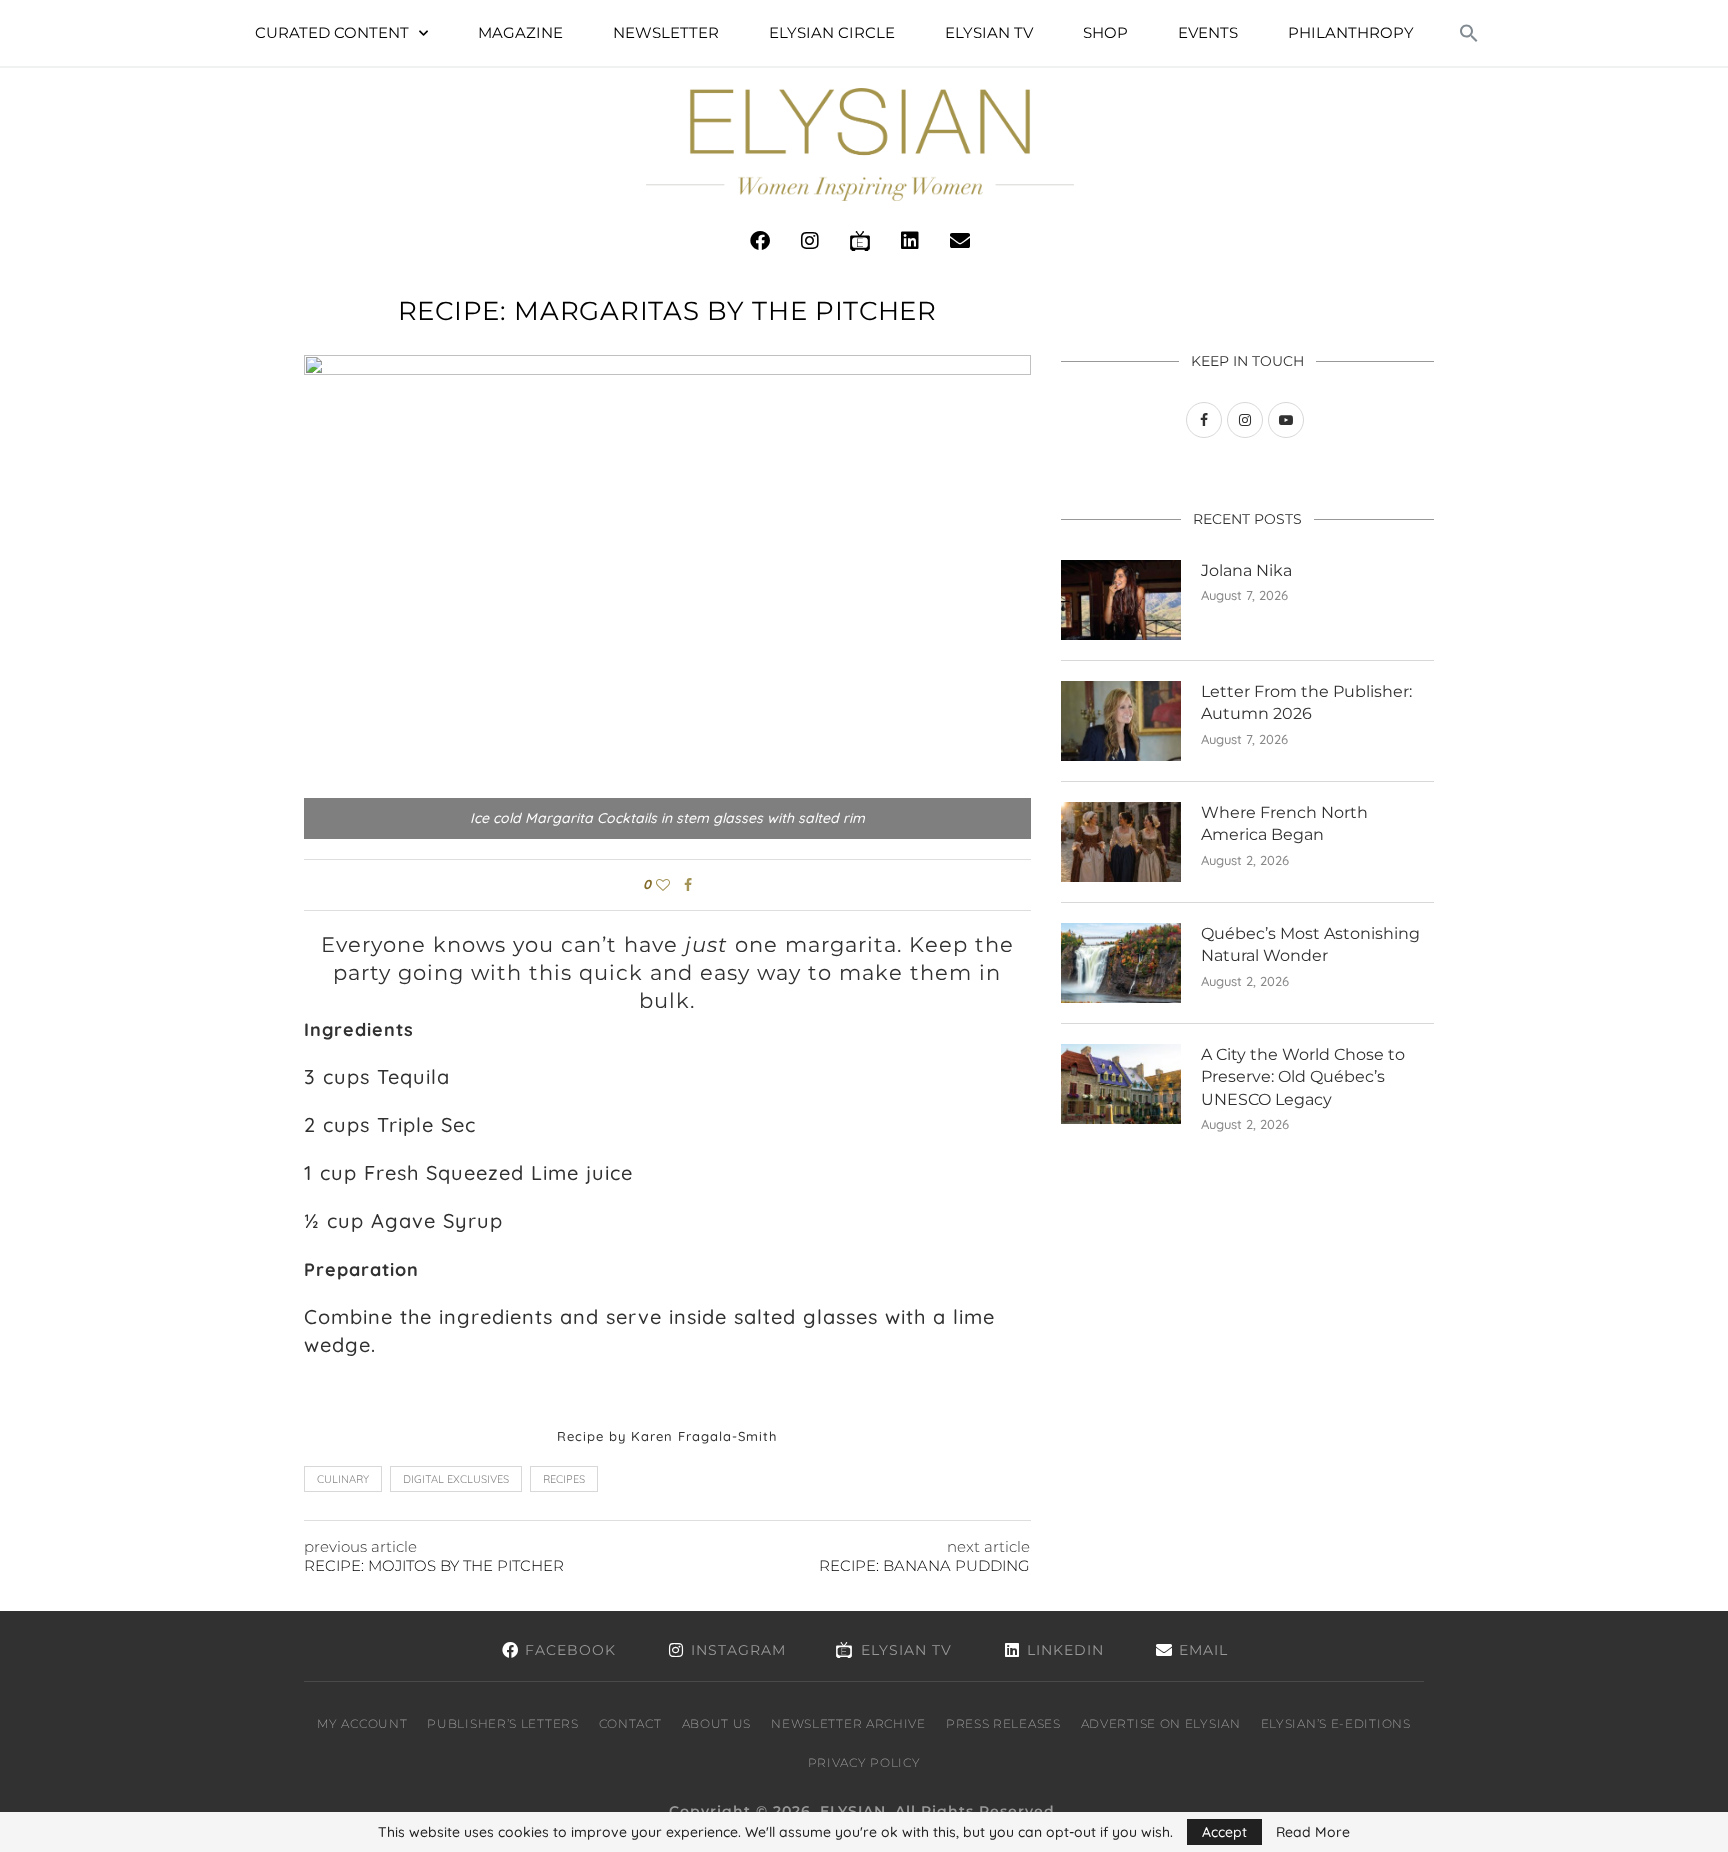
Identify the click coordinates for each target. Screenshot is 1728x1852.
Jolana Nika (1246, 570)
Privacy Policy (864, 1762)
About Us (717, 1723)
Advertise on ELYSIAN (1161, 1723)
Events (1208, 32)
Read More (1313, 1832)
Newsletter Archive (848, 1723)
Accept (1224, 1832)
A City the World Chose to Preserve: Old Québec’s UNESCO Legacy (1303, 1077)
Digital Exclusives (456, 1479)
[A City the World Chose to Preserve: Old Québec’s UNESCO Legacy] (1121, 1084)
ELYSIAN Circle (832, 32)
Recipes (564, 1479)
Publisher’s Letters (502, 1723)
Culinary (343, 1479)
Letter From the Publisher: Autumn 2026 (1306, 702)
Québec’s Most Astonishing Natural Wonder (1310, 944)
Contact (630, 1723)
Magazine (520, 32)
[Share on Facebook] (688, 885)
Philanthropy (1351, 32)
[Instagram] (810, 241)
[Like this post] (663, 885)
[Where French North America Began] (1121, 842)
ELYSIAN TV (989, 32)
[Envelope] (960, 241)
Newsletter (666, 32)
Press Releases (1003, 1723)
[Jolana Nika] (1121, 600)
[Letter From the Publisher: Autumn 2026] (1121, 721)
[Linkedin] (910, 241)
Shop (1105, 32)
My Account (362, 1723)
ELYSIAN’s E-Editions (1336, 1723)
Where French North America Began (1284, 823)
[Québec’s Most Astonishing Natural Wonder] (1121, 963)
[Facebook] (760, 241)
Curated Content (332, 32)
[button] (1469, 33)
